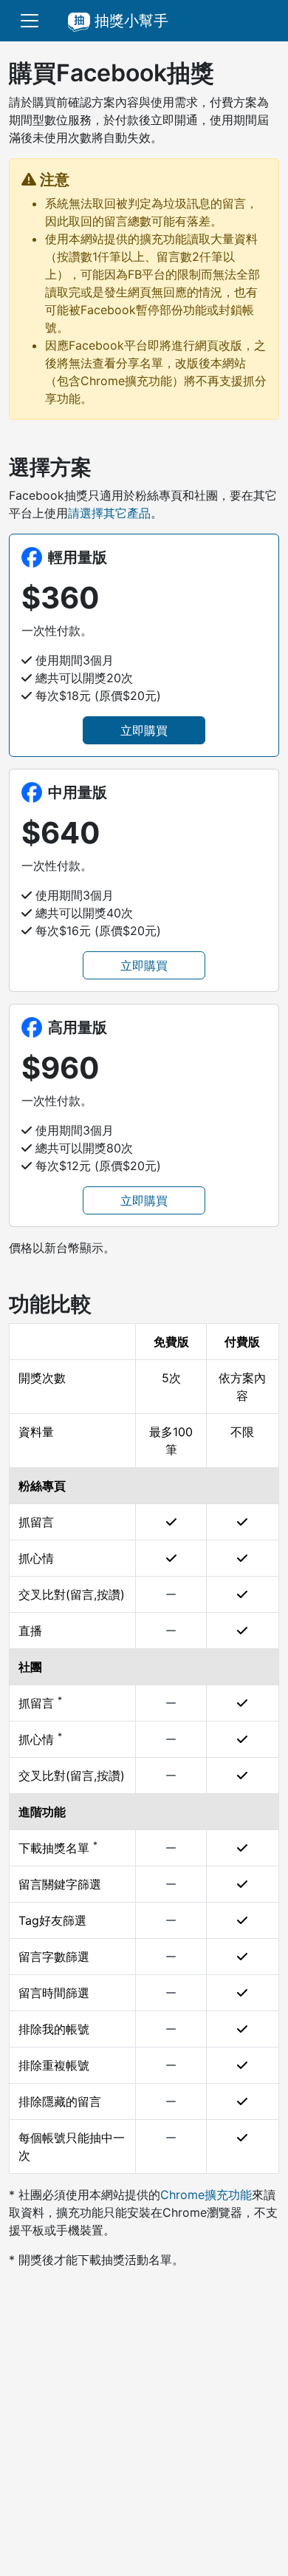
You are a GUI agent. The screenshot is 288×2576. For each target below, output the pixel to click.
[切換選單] (30, 21)
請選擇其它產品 (109, 513)
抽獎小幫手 (129, 21)
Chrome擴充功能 (206, 2195)
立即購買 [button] (144, 730)
